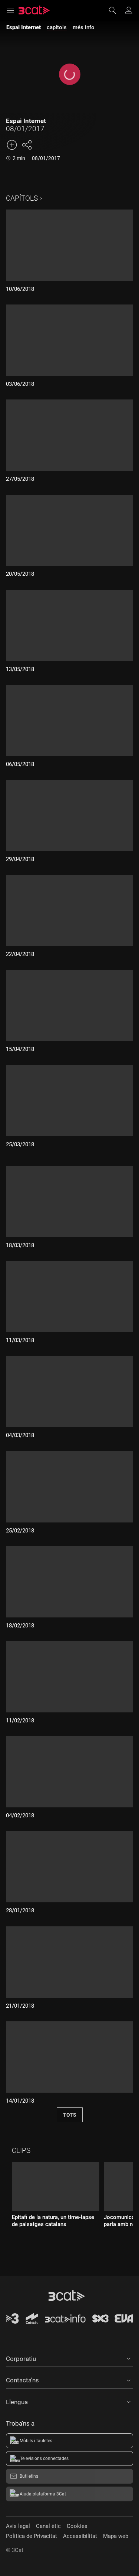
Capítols (22, 198)
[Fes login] (129, 10)
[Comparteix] (27, 145)
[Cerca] (116, 10)
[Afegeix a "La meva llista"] (12, 145)
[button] (69, 2358)
